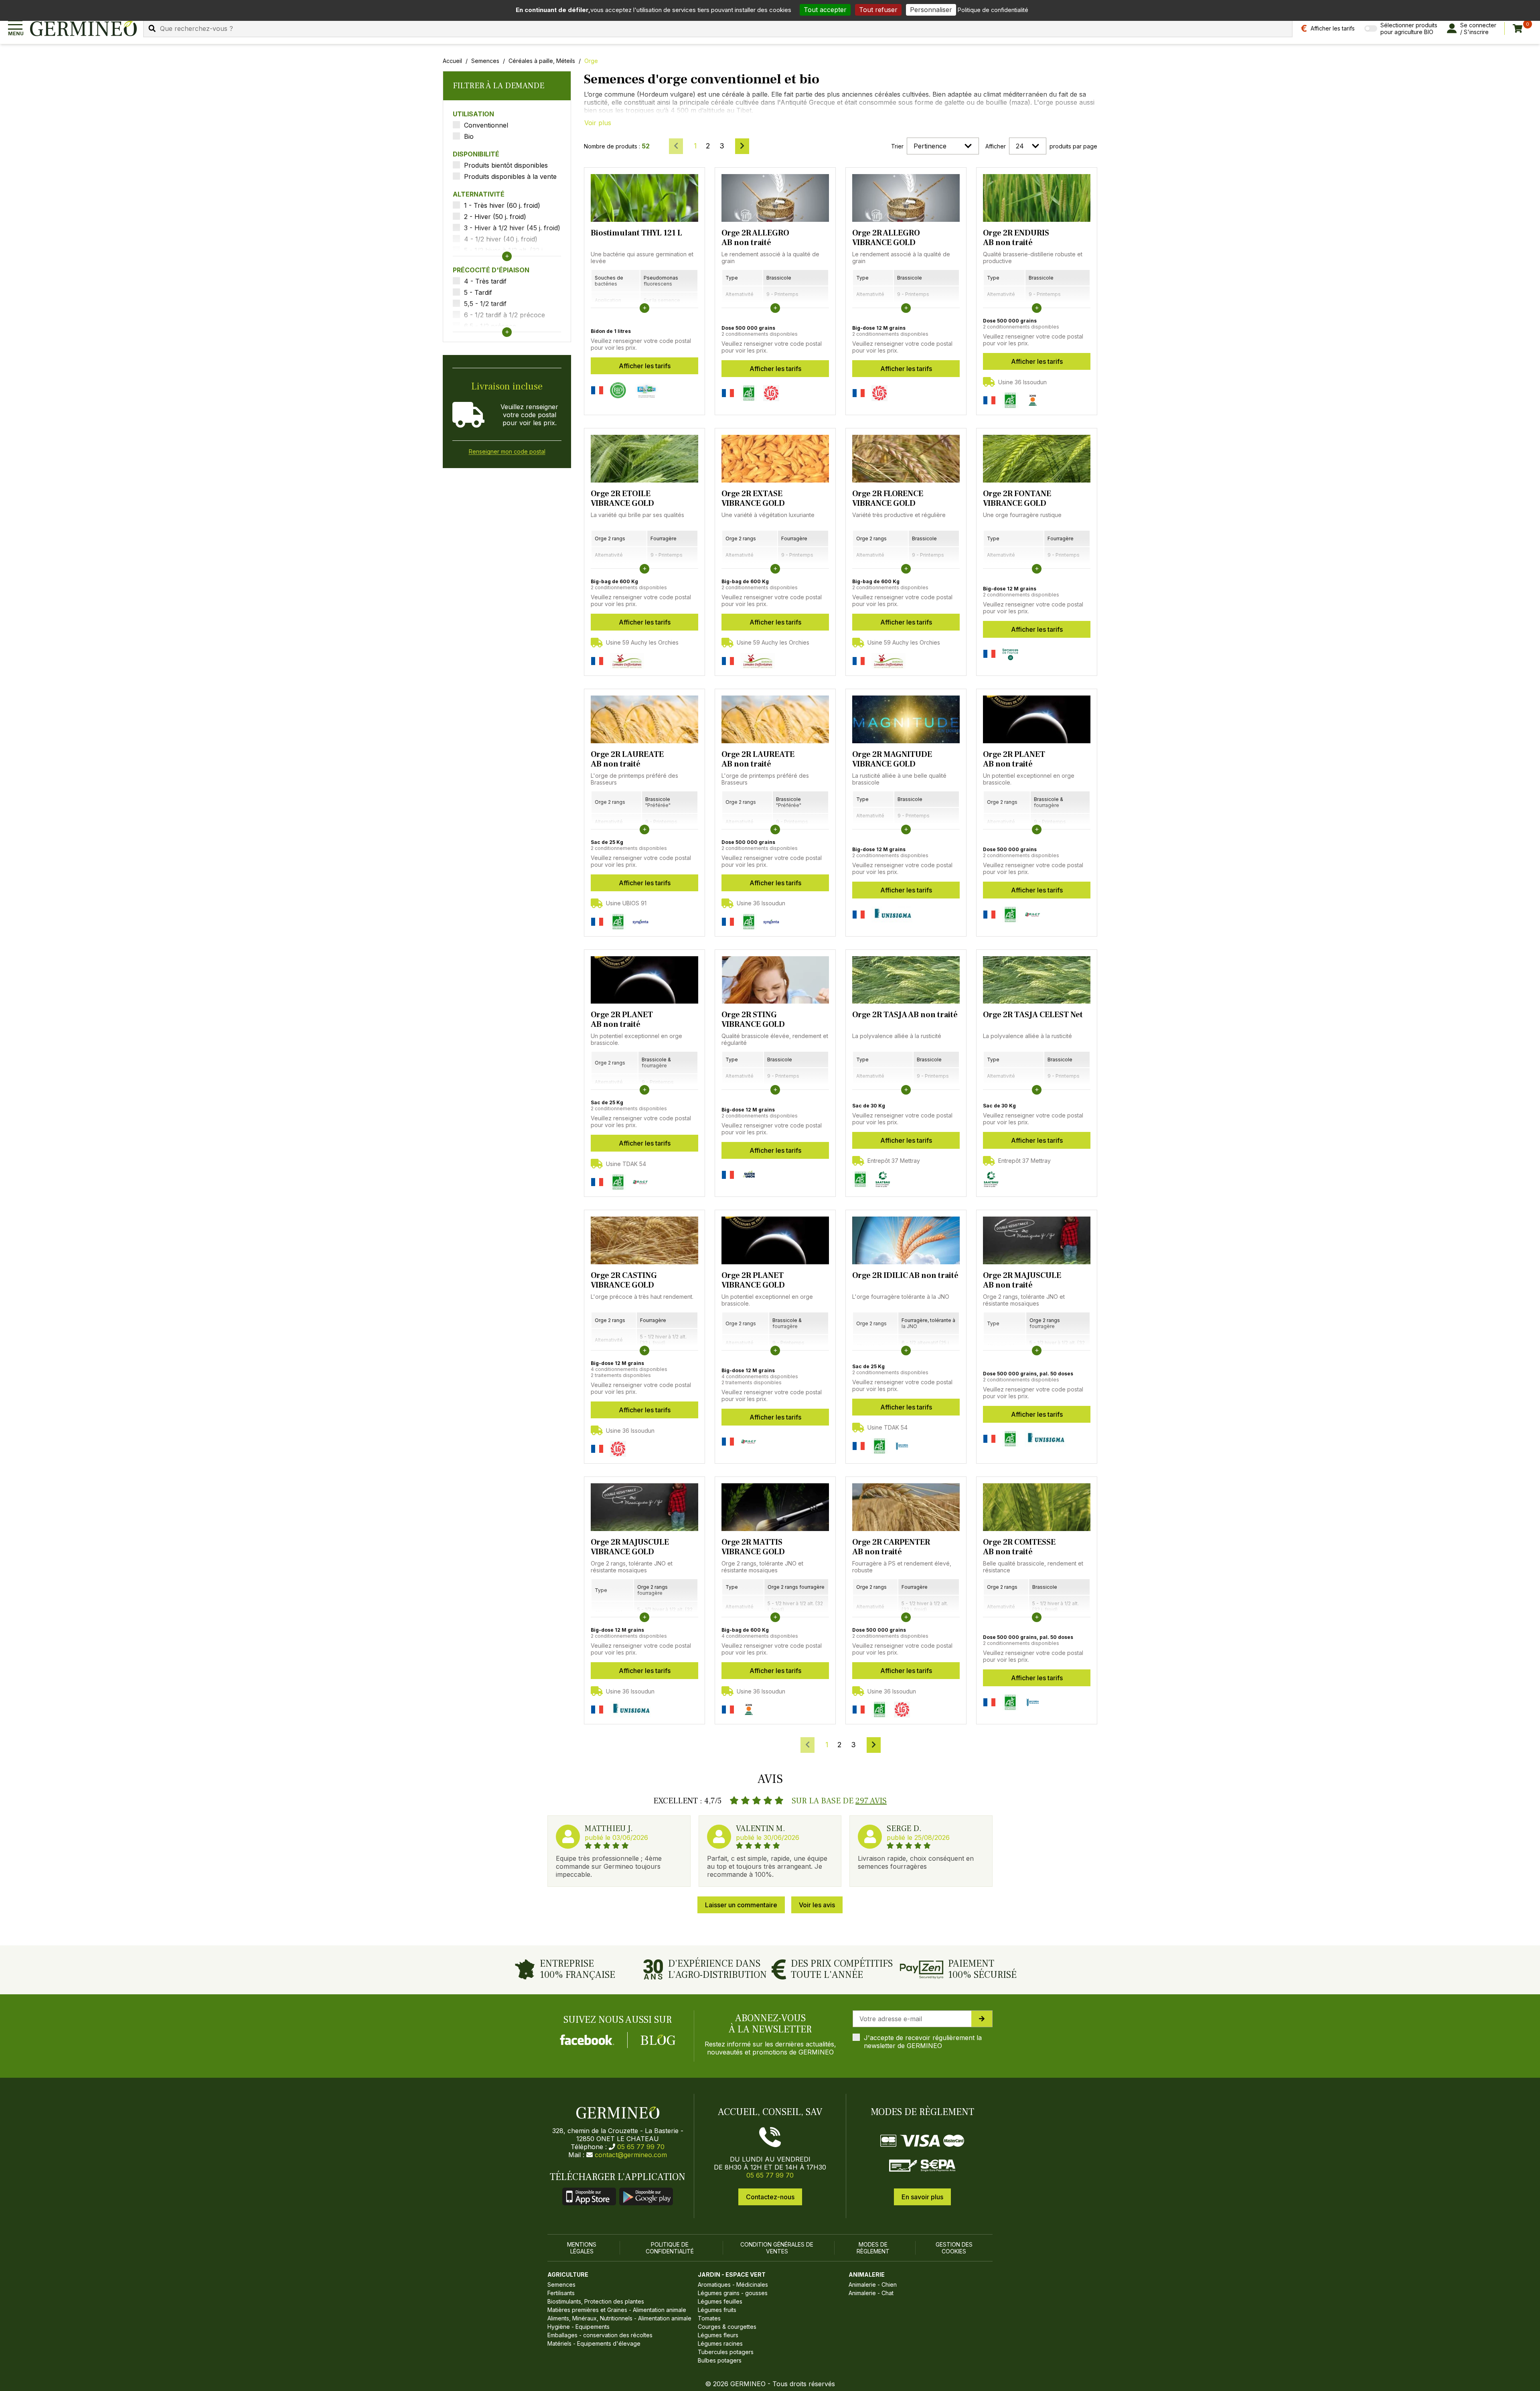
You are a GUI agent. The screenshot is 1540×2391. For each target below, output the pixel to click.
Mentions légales (582, 2248)
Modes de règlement (873, 2248)
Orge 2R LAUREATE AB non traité (627, 759)
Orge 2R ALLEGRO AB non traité (755, 238)
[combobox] (718, 28)
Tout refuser (878, 10)
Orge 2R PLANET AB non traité (1014, 759)
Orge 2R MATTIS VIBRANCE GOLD (753, 1547)
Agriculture (568, 2274)
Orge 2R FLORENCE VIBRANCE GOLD (888, 499)
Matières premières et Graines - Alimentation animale (617, 2310)
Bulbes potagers (720, 2360)
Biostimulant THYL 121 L (636, 233)
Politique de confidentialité (670, 2248)
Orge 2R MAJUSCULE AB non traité (1022, 1280)
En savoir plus (922, 2197)
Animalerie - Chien (873, 2285)
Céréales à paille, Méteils (542, 61)
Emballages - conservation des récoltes (600, 2335)
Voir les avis (817, 1905)
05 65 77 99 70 (641, 2147)
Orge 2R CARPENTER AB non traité (891, 1547)
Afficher (996, 146)
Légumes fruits (717, 2310)
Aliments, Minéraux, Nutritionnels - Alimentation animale (619, 2318)
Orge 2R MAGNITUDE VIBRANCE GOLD (892, 759)
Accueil (452, 61)
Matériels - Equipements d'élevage (594, 2343)
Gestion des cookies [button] (954, 2248)
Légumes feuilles (720, 2301)
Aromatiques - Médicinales (733, 2285)
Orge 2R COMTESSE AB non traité (1019, 1547)
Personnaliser (931, 10)
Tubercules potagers (726, 2352)
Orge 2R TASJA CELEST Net (1033, 1015)
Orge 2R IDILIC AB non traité (905, 1276)
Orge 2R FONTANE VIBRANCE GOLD (1017, 499)
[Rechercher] (152, 28)
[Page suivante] (742, 146)
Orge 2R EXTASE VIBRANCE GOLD (753, 499)
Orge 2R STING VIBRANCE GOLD (753, 1020)
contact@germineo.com (631, 2155)
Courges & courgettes (727, 2327)
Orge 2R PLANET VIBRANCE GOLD (753, 1280)
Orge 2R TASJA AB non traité (905, 1015)
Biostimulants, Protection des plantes (596, 2301)
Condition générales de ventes (777, 2248)
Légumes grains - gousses (733, 2293)
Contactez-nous (770, 2197)
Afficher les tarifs (645, 366)
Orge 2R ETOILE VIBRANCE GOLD (622, 499)
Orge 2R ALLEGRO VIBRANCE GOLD (886, 238)
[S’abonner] (982, 2019)
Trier (897, 146)
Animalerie (867, 2274)
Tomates (709, 2318)
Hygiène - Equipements (579, 2327)
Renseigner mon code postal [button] (507, 451)
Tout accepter (825, 10)
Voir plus (598, 123)
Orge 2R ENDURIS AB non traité (1016, 238)
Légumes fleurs (718, 2335)
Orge (591, 61)
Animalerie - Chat (871, 2293)
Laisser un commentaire (741, 1905)
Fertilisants (561, 2293)
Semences (485, 61)
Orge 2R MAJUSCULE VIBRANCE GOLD (630, 1547)
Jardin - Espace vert (732, 2274)
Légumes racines (720, 2343)
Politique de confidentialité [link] (993, 10)
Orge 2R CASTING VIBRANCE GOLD (624, 1280)
